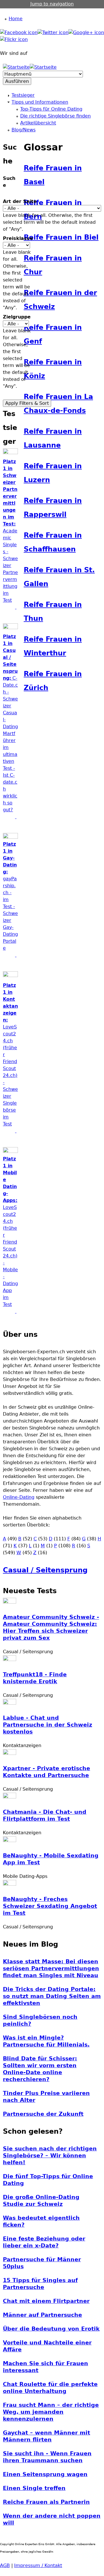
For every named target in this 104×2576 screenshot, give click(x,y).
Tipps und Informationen (40, 102)
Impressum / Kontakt (38, 2565)
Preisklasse (18, 238)
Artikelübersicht (38, 123)
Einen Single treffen (34, 2488)
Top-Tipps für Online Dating (51, 109)
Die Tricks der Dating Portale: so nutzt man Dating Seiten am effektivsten (52, 1996)
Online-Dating (19, 1497)
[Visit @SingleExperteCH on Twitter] (53, 32)
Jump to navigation (52, 4)
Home (16, 19)
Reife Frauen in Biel (61, 237)
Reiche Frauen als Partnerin (46, 2502)
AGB (5, 2565)
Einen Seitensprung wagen (45, 2474)
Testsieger (23, 95)
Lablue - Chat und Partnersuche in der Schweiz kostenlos (48, 1725)
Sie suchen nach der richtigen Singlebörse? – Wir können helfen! (50, 2155)
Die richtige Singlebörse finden (55, 116)
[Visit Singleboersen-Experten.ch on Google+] (86, 32)
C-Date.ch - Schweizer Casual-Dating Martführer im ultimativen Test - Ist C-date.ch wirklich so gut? (10, 727)
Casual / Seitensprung (45, 1570)
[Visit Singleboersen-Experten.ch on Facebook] (19, 32)
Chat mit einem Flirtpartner (46, 2301)
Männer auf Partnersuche (42, 2315)
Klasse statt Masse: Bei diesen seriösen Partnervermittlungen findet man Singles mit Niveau (51, 1968)
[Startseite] (16, 67)
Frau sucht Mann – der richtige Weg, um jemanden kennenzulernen (51, 2412)
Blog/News (24, 130)
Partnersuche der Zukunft (43, 2114)
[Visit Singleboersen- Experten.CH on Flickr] (14, 39)
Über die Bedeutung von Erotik (51, 2329)
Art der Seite (20, 201)
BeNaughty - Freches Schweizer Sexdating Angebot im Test (50, 1906)
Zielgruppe (17, 317)
